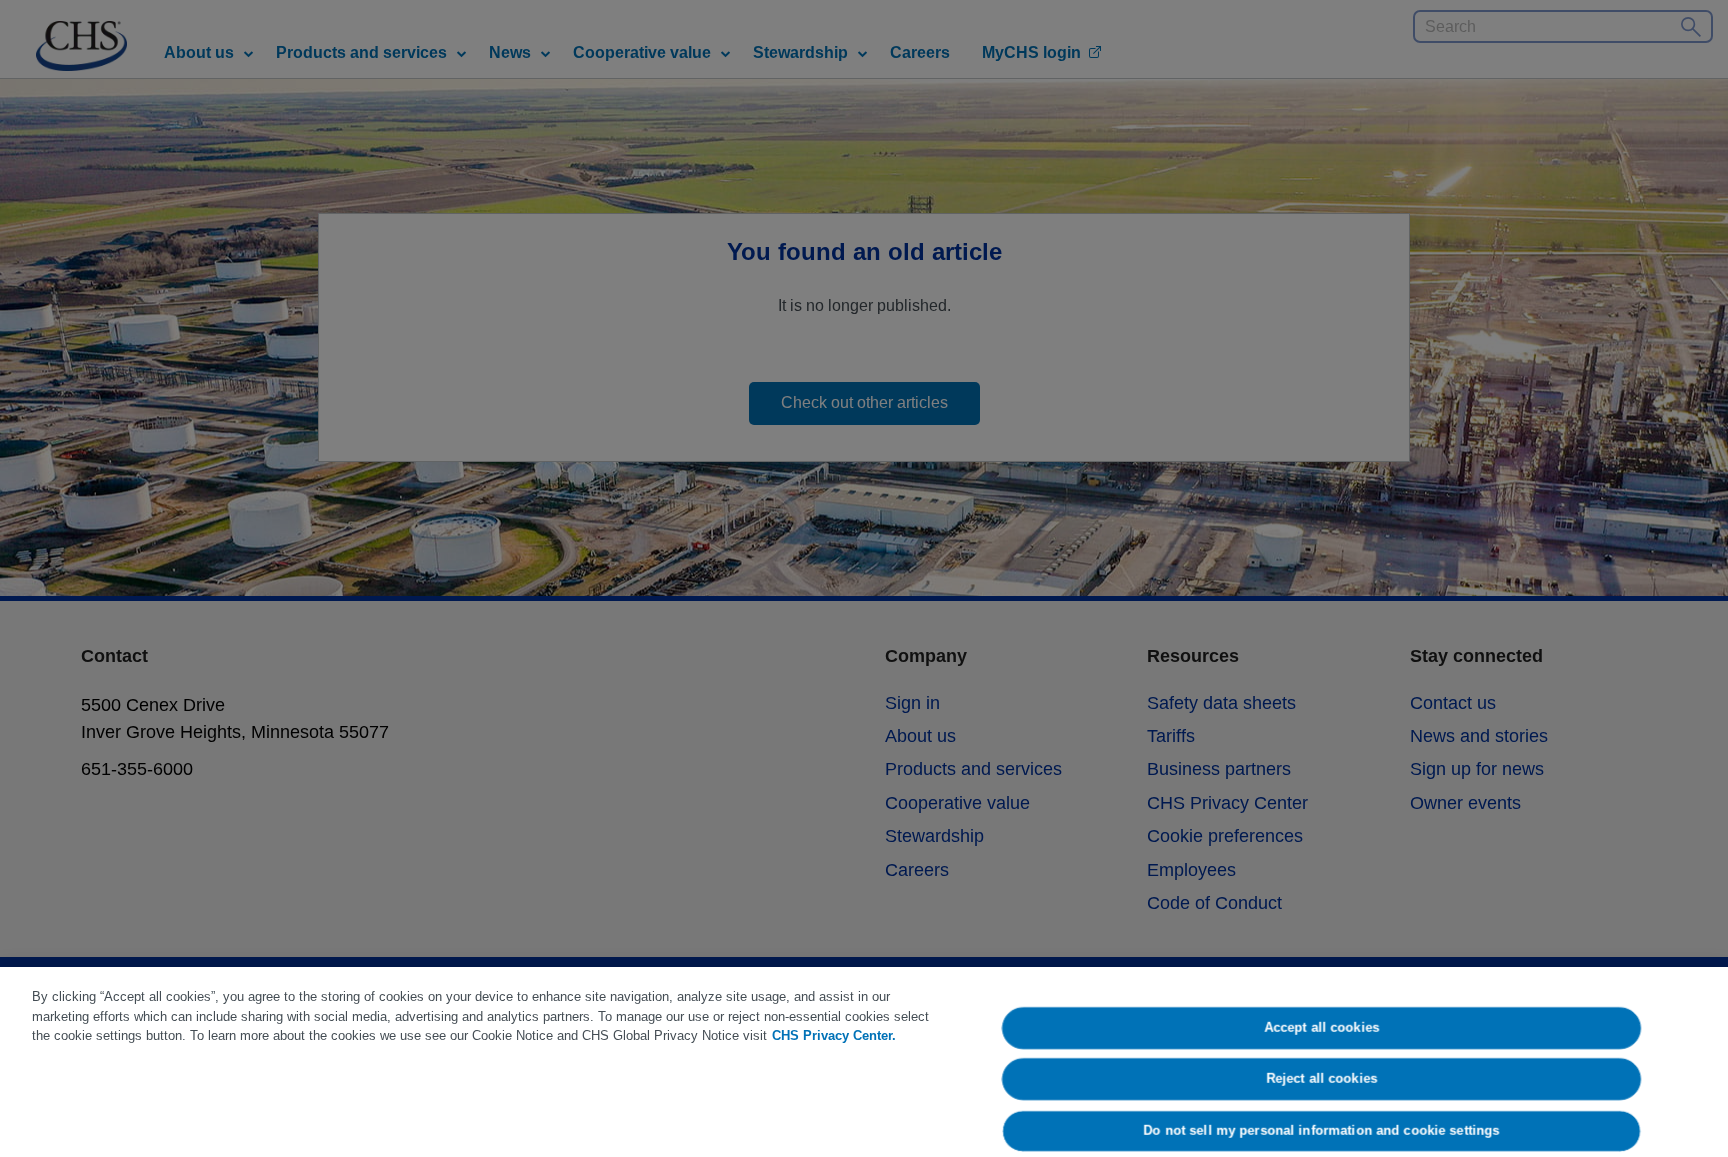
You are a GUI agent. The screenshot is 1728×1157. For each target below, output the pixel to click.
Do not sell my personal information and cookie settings (1322, 1130)
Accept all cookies (1321, 1027)
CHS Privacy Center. (834, 1035)
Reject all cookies (1321, 1079)
